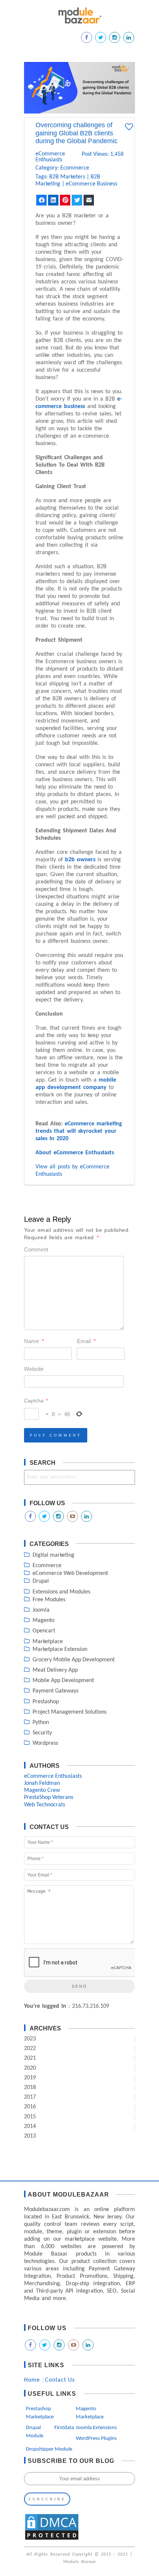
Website (34, 1369)
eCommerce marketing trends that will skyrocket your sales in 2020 (79, 1131)
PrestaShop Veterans (49, 1797)
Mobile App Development (63, 1681)
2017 (30, 2097)
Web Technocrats (45, 1805)
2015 (30, 2117)
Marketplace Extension (60, 1649)
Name (34, 1341)
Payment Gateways (55, 1691)
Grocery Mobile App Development (74, 1660)
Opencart (44, 1631)
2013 (30, 2136)
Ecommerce (75, 168)
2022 (30, 2049)
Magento (43, 1621)
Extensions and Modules (61, 1592)
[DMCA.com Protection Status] (52, 2539)
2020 (30, 2068)
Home (32, 2380)
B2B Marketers (67, 177)
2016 (30, 2107)
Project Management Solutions (70, 1712)
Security (42, 1733)
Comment (36, 1249)
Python (41, 1723)
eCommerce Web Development (70, 1573)
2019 (30, 2078)
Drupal (41, 1581)
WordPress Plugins (96, 2439)
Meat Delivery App (55, 1670)
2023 (30, 2039)
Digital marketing (53, 1555)
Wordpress (45, 1743)
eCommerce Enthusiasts (44, 157)
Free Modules (49, 1600)
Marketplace (48, 1642)
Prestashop (46, 1702)
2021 (30, 2058)
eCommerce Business (92, 184)
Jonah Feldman (42, 1783)
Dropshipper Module (49, 2449)
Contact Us (60, 2380)
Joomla (41, 1610)
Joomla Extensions (96, 2428)
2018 (30, 2088)
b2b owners (80, 860)
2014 (30, 2126)
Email (86, 1341)
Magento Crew (42, 1790)
